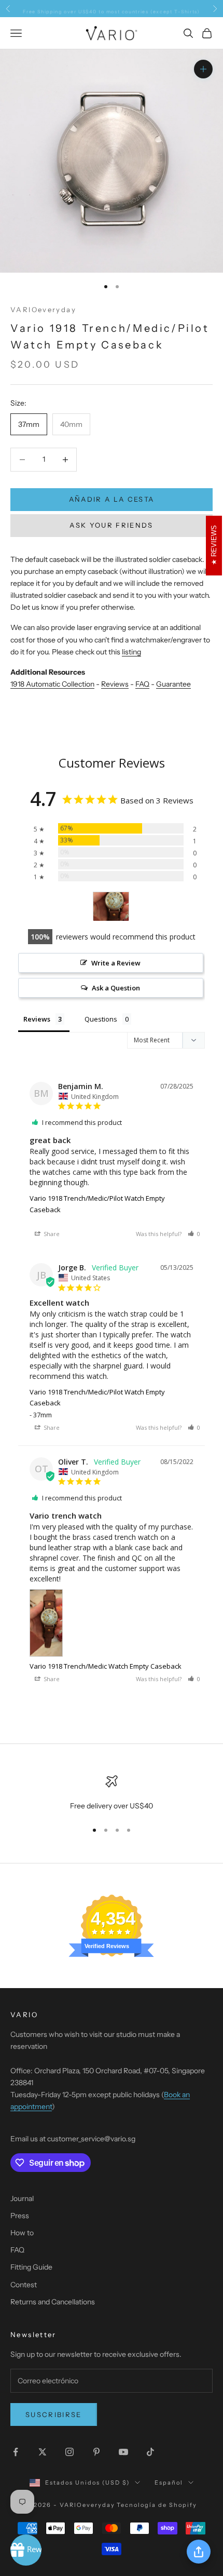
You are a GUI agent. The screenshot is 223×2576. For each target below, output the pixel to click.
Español (169, 2483)
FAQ (142, 684)
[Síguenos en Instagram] (69, 2452)
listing (131, 652)
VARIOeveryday (43, 310)
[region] (112, 1794)
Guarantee (173, 684)
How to (22, 2233)
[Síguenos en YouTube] (123, 2452)
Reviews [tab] (37, 1019)
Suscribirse (54, 2414)
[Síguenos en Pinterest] (96, 2452)
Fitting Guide (31, 2267)
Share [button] (51, 1234)
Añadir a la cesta (112, 499)
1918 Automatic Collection (52, 684)
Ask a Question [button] (116, 988)
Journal (22, 2198)
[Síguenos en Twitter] (43, 2452)
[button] (194, 1234)
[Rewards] (26, 2550)
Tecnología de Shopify (157, 2505)
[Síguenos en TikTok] (150, 2452)
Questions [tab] (101, 1019)
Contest (24, 2285)
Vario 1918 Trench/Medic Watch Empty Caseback (106, 1666)
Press (20, 2216)
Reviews (115, 684)
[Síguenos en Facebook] (16, 2452)
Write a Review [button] (116, 963)
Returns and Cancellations (53, 2302)
